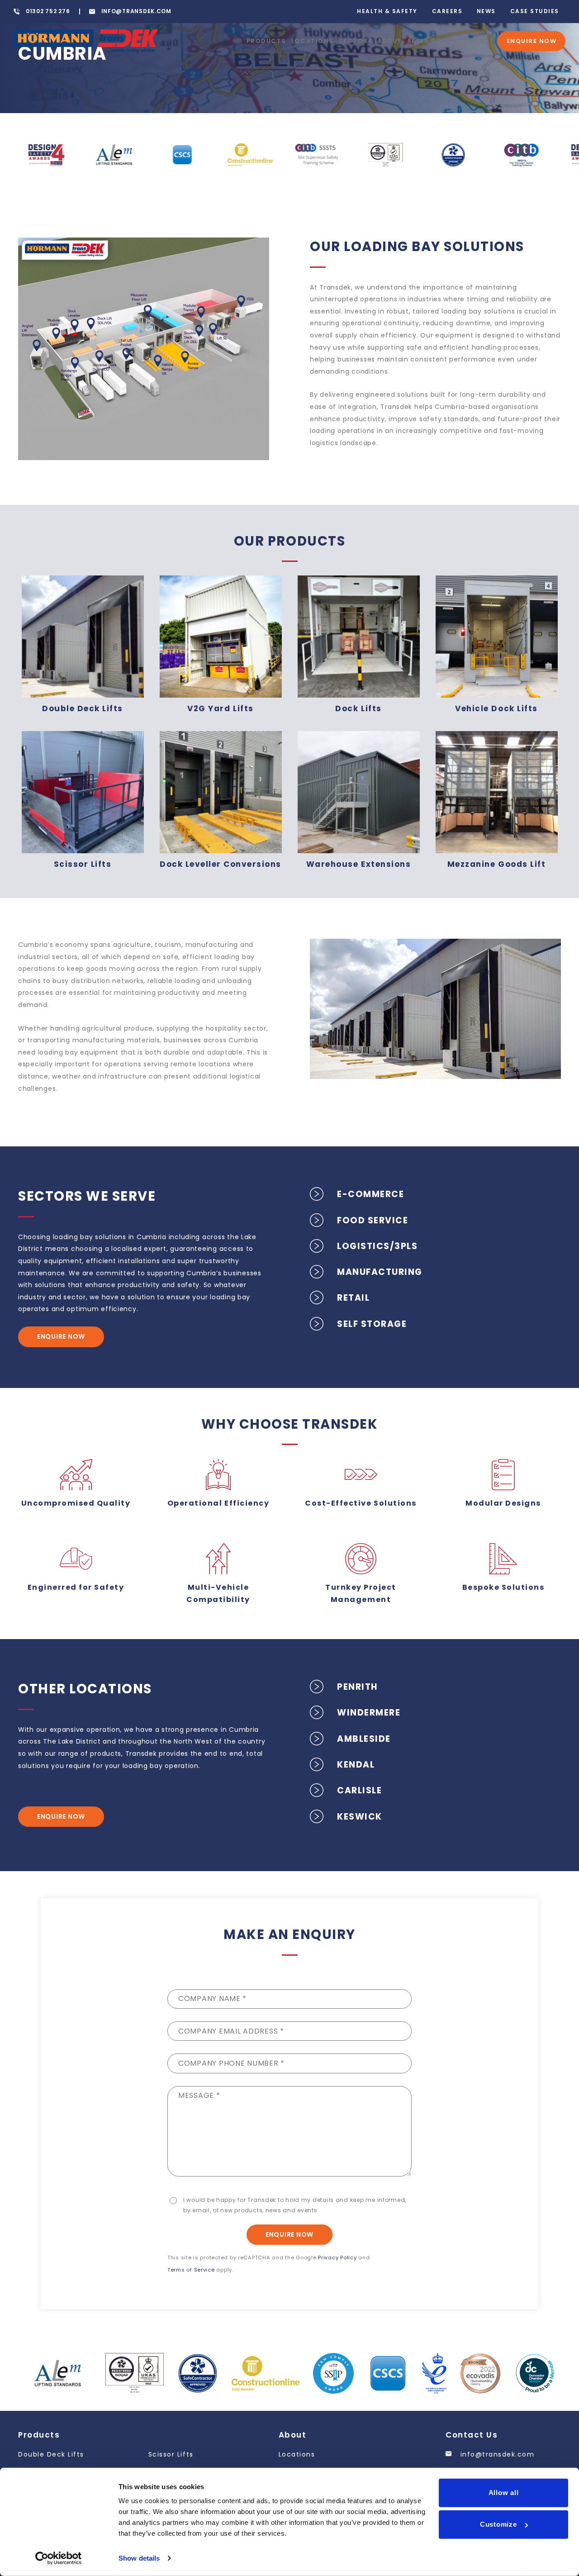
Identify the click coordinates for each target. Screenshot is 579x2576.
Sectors (356, 41)
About (390, 41)
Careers (447, 11)
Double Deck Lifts (51, 2454)
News (486, 11)
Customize (498, 2524)
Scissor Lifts (171, 2454)
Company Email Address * (231, 2031)
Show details (139, 2558)
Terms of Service (191, 2270)
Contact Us (472, 2435)
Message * (199, 2095)
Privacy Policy (337, 2258)
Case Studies (535, 11)
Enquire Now (532, 41)
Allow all (504, 2493)
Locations (313, 41)
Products (266, 41)
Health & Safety (387, 11)
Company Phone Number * (231, 2063)
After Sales (430, 41)
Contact (476, 41)
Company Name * (212, 1999)
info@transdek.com (496, 2454)
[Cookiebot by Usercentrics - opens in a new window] (59, 2558)
